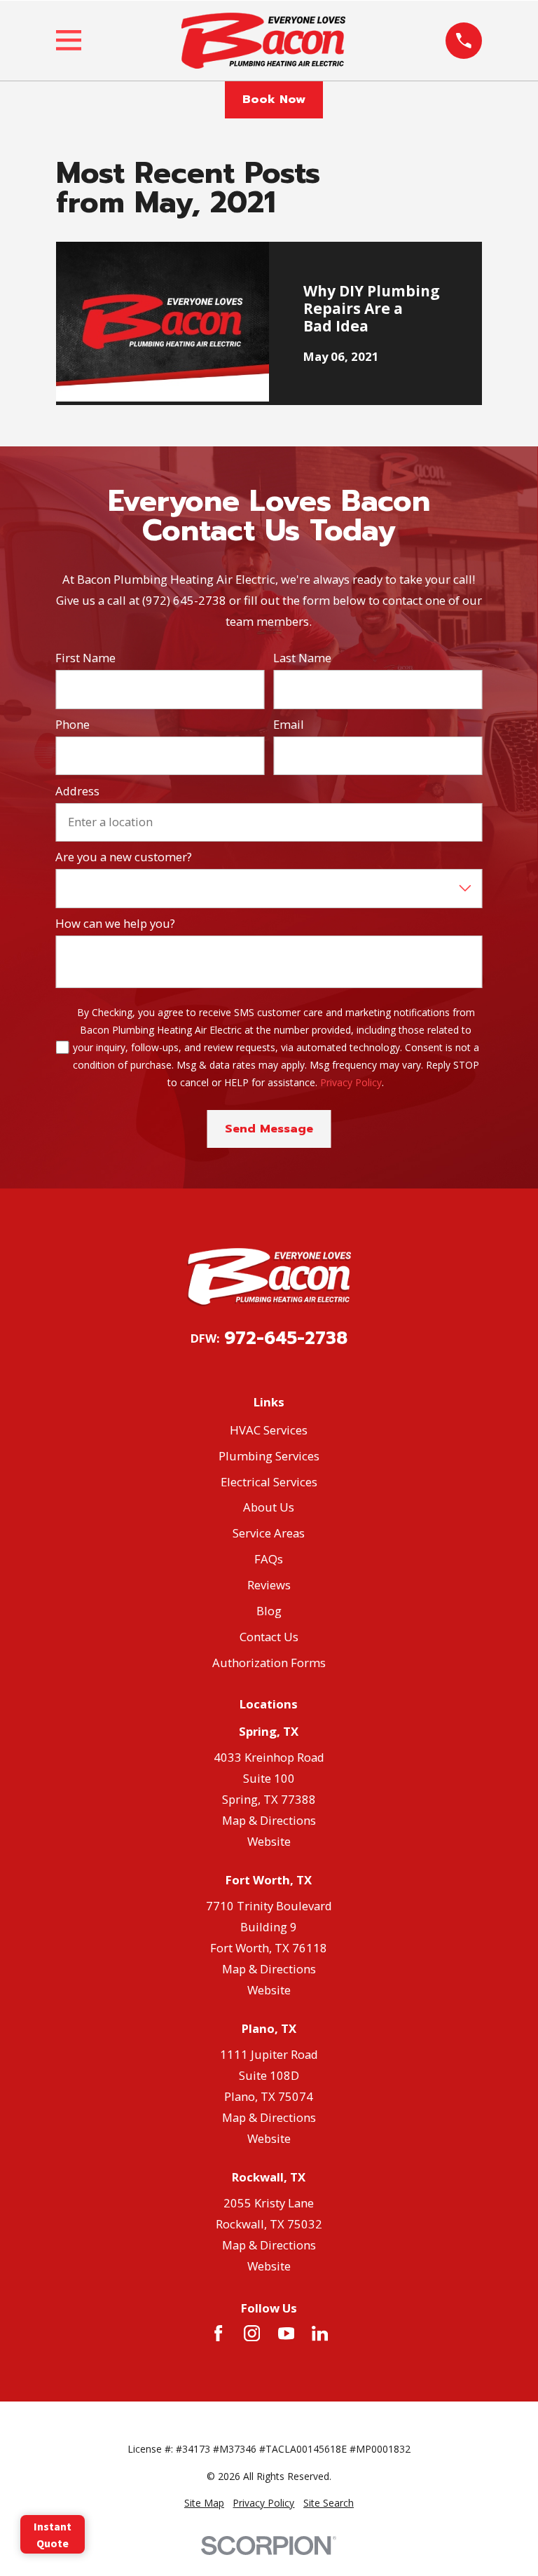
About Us (269, 1507)
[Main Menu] (69, 40)
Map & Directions (269, 1820)
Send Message (269, 1129)
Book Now (274, 99)
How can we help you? (115, 924)
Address (77, 791)
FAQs (269, 1559)
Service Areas (269, 1533)
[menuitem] (204, 2503)
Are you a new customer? (124, 857)
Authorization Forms (269, 1663)
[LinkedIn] (320, 2333)
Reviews (269, 1585)
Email (289, 725)
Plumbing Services (269, 1456)
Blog (269, 1611)
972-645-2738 (286, 1339)
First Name (85, 658)
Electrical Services (269, 1482)
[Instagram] (252, 2333)
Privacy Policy (351, 1082)
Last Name (302, 658)
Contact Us (269, 1637)
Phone (73, 725)
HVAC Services (269, 1430)
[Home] (263, 41)
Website (269, 1841)
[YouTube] (286, 2333)
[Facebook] (218, 2333)
